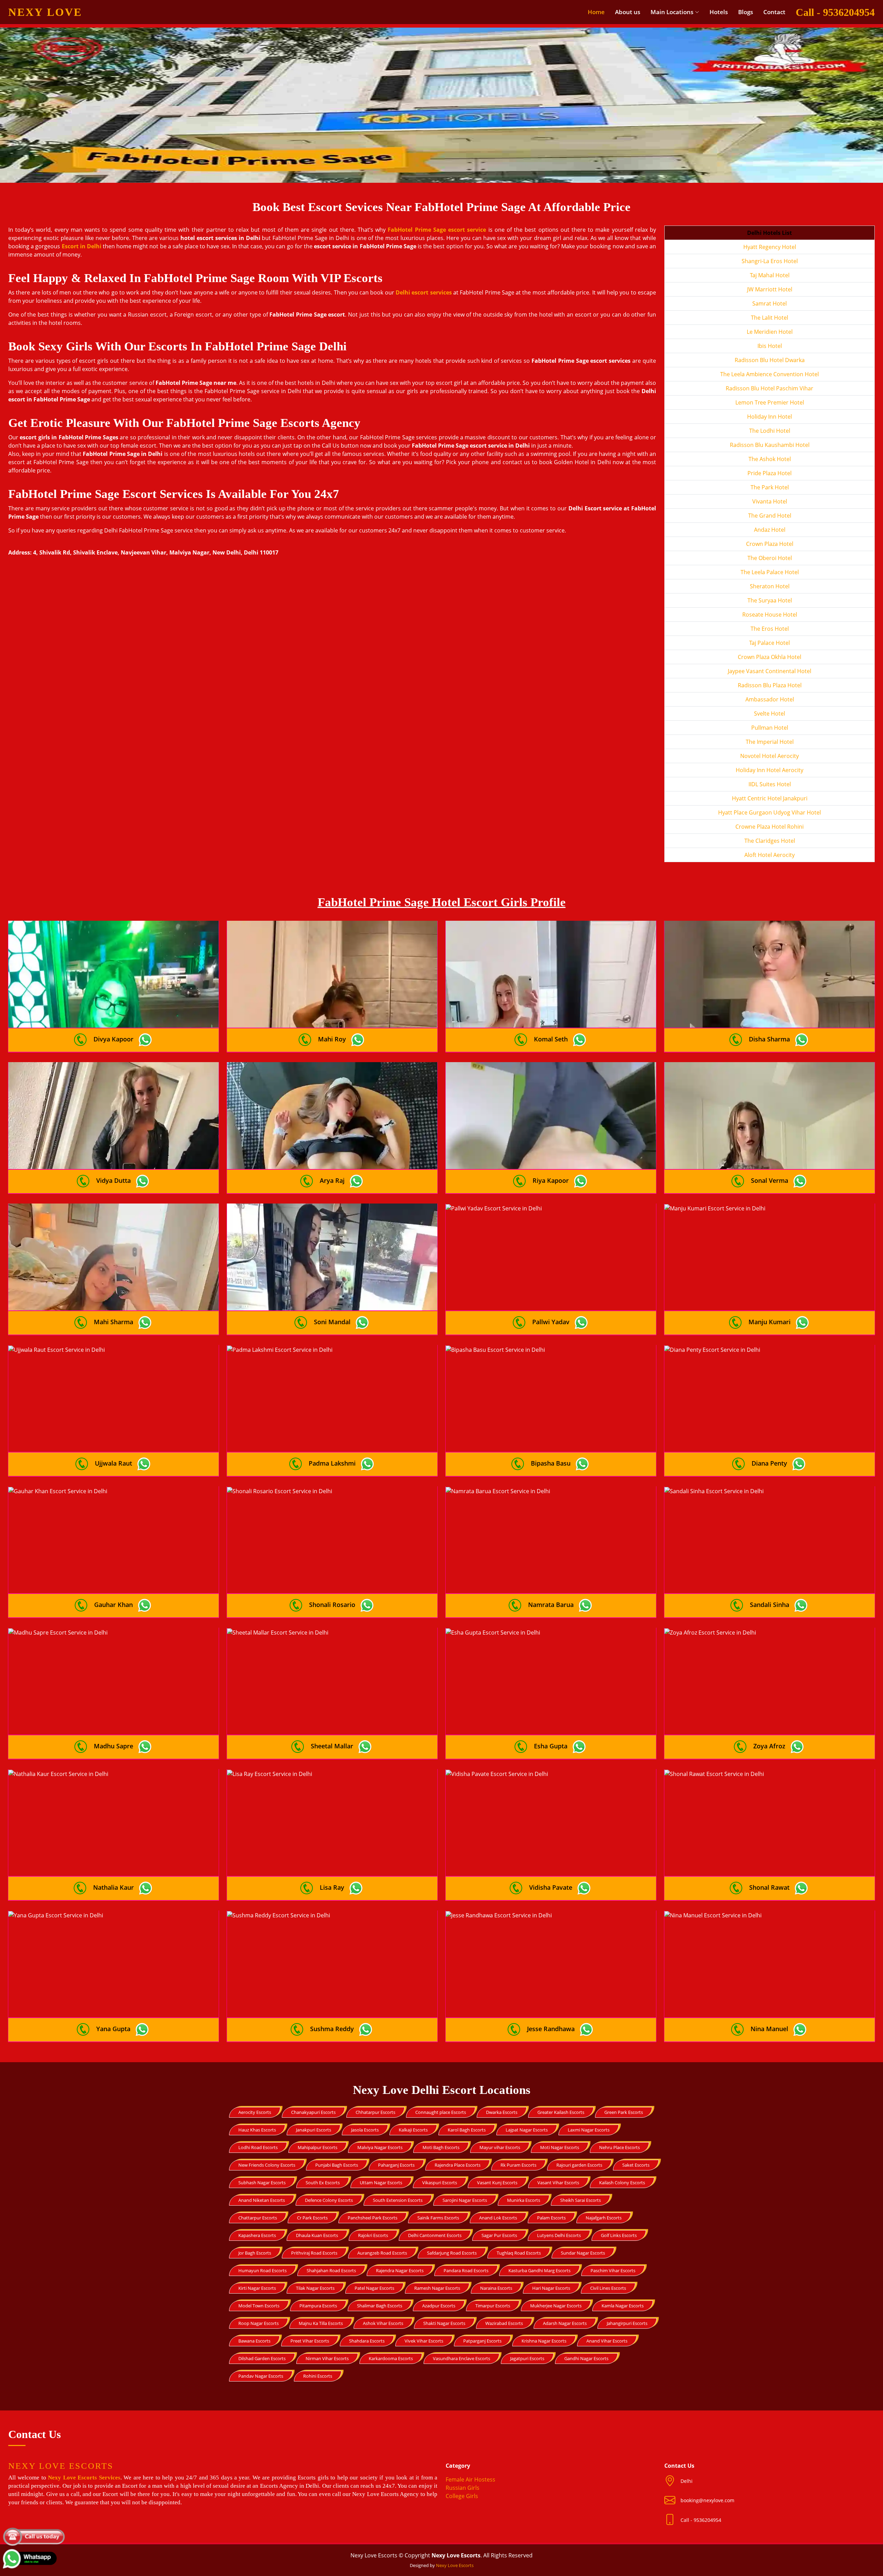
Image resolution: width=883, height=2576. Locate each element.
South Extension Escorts (398, 2200)
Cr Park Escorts (312, 2218)
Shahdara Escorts (367, 2341)
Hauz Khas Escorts (257, 2130)
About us (628, 12)
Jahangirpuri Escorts (627, 2323)
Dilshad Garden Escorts (262, 2358)
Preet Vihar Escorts (310, 2341)
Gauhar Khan (113, 1605)
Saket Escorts (636, 2165)
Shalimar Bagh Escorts (380, 2306)
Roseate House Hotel (770, 615)
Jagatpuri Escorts (527, 2358)
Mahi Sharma (113, 1322)
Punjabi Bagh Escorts (337, 2165)
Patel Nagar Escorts (374, 2288)
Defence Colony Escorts (329, 2200)
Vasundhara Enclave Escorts (462, 2358)
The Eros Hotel (770, 629)
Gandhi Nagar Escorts (586, 2358)
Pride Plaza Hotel (770, 473)
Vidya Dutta (113, 1180)
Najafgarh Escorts (604, 2218)
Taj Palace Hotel (770, 643)
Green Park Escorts (624, 2112)
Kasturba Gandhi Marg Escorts (539, 2270)
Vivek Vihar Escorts (424, 2341)
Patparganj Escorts (482, 2341)
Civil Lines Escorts (608, 2288)
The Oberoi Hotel (770, 558)
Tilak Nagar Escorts (315, 2288)
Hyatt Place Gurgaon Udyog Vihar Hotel (770, 812)
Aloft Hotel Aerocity (770, 855)
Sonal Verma (770, 1180)
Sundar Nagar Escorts (583, 2253)
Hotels (719, 12)
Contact (774, 12)
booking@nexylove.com (707, 2500)
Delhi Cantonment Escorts (435, 2235)
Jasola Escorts (365, 2130)
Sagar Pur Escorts (499, 2235)
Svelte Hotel (770, 713)
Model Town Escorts (259, 2306)
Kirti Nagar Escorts (257, 2288)
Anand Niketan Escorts (262, 2200)
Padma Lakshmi (332, 1463)
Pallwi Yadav (551, 1322)
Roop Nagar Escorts (259, 2323)
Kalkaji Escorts (413, 2130)
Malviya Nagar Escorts (380, 2147)
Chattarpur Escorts (258, 2218)
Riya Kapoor (551, 1180)
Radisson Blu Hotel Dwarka (770, 360)
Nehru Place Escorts (619, 2147)
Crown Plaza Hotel (770, 544)
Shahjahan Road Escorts (331, 2270)
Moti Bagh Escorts (441, 2147)
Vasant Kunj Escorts (497, 2183)
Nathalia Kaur (113, 1887)
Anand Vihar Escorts (607, 2341)
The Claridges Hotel (770, 841)
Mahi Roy (332, 1039)
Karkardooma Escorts (391, 2358)
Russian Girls (463, 2488)
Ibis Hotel (770, 346)
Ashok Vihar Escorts (383, 2323)
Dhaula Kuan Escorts (317, 2235)
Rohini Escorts (318, 2376)
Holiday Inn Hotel (770, 417)
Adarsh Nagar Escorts (565, 2323)
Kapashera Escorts (257, 2235)
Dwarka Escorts (502, 2112)
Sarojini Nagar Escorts (465, 2200)
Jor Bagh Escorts (255, 2253)
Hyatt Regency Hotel (770, 247)
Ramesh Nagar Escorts (437, 2288)
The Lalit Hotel (770, 318)
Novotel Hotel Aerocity (770, 756)
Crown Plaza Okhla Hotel (770, 657)
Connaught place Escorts (441, 2112)
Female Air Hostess (470, 2479)
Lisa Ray (332, 1887)
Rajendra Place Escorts (458, 2165)
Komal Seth (551, 1039)
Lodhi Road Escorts (258, 2147)
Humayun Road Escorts (262, 2270)
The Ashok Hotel (770, 459)
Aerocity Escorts (255, 2112)
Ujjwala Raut (113, 1463)
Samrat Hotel (770, 303)
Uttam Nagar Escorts (381, 2183)
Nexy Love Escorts (455, 2565)
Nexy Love (45, 12)
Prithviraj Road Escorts (314, 2253)
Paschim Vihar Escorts (613, 2270)
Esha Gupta (551, 1746)
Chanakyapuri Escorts (313, 2112)
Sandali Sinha (770, 1605)
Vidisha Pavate (551, 1887)
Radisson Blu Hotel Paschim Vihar (770, 388)
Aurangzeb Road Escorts (382, 2253)
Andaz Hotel (770, 530)
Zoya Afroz (769, 1746)
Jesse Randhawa (551, 2029)
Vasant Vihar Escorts (558, 2183)
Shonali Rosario (332, 1605)
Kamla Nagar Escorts (623, 2306)
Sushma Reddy (332, 2029)
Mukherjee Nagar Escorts (556, 2306)
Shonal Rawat (769, 1887)
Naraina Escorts (496, 2288)
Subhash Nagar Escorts (262, 2183)
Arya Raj (332, 1180)
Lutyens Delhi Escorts (559, 2235)
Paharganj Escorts (396, 2165)
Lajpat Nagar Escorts (527, 2130)
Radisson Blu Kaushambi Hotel (770, 445)
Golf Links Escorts (619, 2235)
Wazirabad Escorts (504, 2323)
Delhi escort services (424, 292)
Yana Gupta (113, 2029)
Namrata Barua (551, 1605)
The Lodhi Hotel (770, 431)
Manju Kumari (770, 1322)
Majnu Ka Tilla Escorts (321, 2323)
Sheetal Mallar (332, 1746)
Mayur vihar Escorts (500, 2147)
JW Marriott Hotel (770, 289)
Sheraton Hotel (770, 586)
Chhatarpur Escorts (375, 2112)
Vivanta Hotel (770, 501)
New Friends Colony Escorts (267, 2165)
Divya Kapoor (113, 1039)
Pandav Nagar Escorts (261, 2376)
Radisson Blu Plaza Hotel (770, 685)
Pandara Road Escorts (466, 2270)
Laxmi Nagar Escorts (589, 2130)
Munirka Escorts (524, 2200)
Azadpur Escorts (439, 2306)
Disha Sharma (769, 1039)
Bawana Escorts (254, 2341)
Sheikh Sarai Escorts (581, 2200)
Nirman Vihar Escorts (327, 2358)
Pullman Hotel (770, 728)
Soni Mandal (332, 1322)
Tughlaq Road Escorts (519, 2253)
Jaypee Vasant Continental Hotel (770, 671)
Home (596, 12)
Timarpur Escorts (493, 2306)
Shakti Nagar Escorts (444, 2323)
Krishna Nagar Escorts (544, 2341)
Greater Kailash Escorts (561, 2112)
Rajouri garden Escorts (579, 2165)
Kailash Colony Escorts (622, 2183)
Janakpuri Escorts (314, 2130)
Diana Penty (769, 1463)
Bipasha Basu (551, 1463)
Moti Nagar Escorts (560, 2147)
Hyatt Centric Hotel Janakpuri (770, 798)
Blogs (746, 12)
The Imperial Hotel (770, 742)
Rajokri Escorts (373, 2235)
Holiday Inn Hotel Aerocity (770, 770)
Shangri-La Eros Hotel (770, 261)
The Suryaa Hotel (770, 600)
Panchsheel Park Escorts (373, 2218)
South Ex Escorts (323, 2183)
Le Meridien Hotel (770, 332)
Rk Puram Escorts (518, 2165)
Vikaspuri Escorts (440, 2183)
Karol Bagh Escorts (467, 2130)
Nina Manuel (769, 2029)
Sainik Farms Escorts (438, 2218)
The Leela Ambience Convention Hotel (770, 374)
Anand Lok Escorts (498, 2218)
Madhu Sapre (113, 1746)
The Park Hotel (770, 487)
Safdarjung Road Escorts (452, 2253)
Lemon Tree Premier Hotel (770, 402)
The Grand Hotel (770, 516)
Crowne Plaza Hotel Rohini (770, 827)
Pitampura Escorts (318, 2306)
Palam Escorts (551, 2218)
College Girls (462, 2496)
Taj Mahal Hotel (770, 275)
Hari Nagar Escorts (551, 2288)
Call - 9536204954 (835, 12)
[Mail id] (672, 2520)
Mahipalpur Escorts (318, 2147)
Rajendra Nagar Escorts (400, 2270)
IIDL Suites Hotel (770, 784)
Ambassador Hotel (770, 699)
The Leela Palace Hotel (770, 572)
